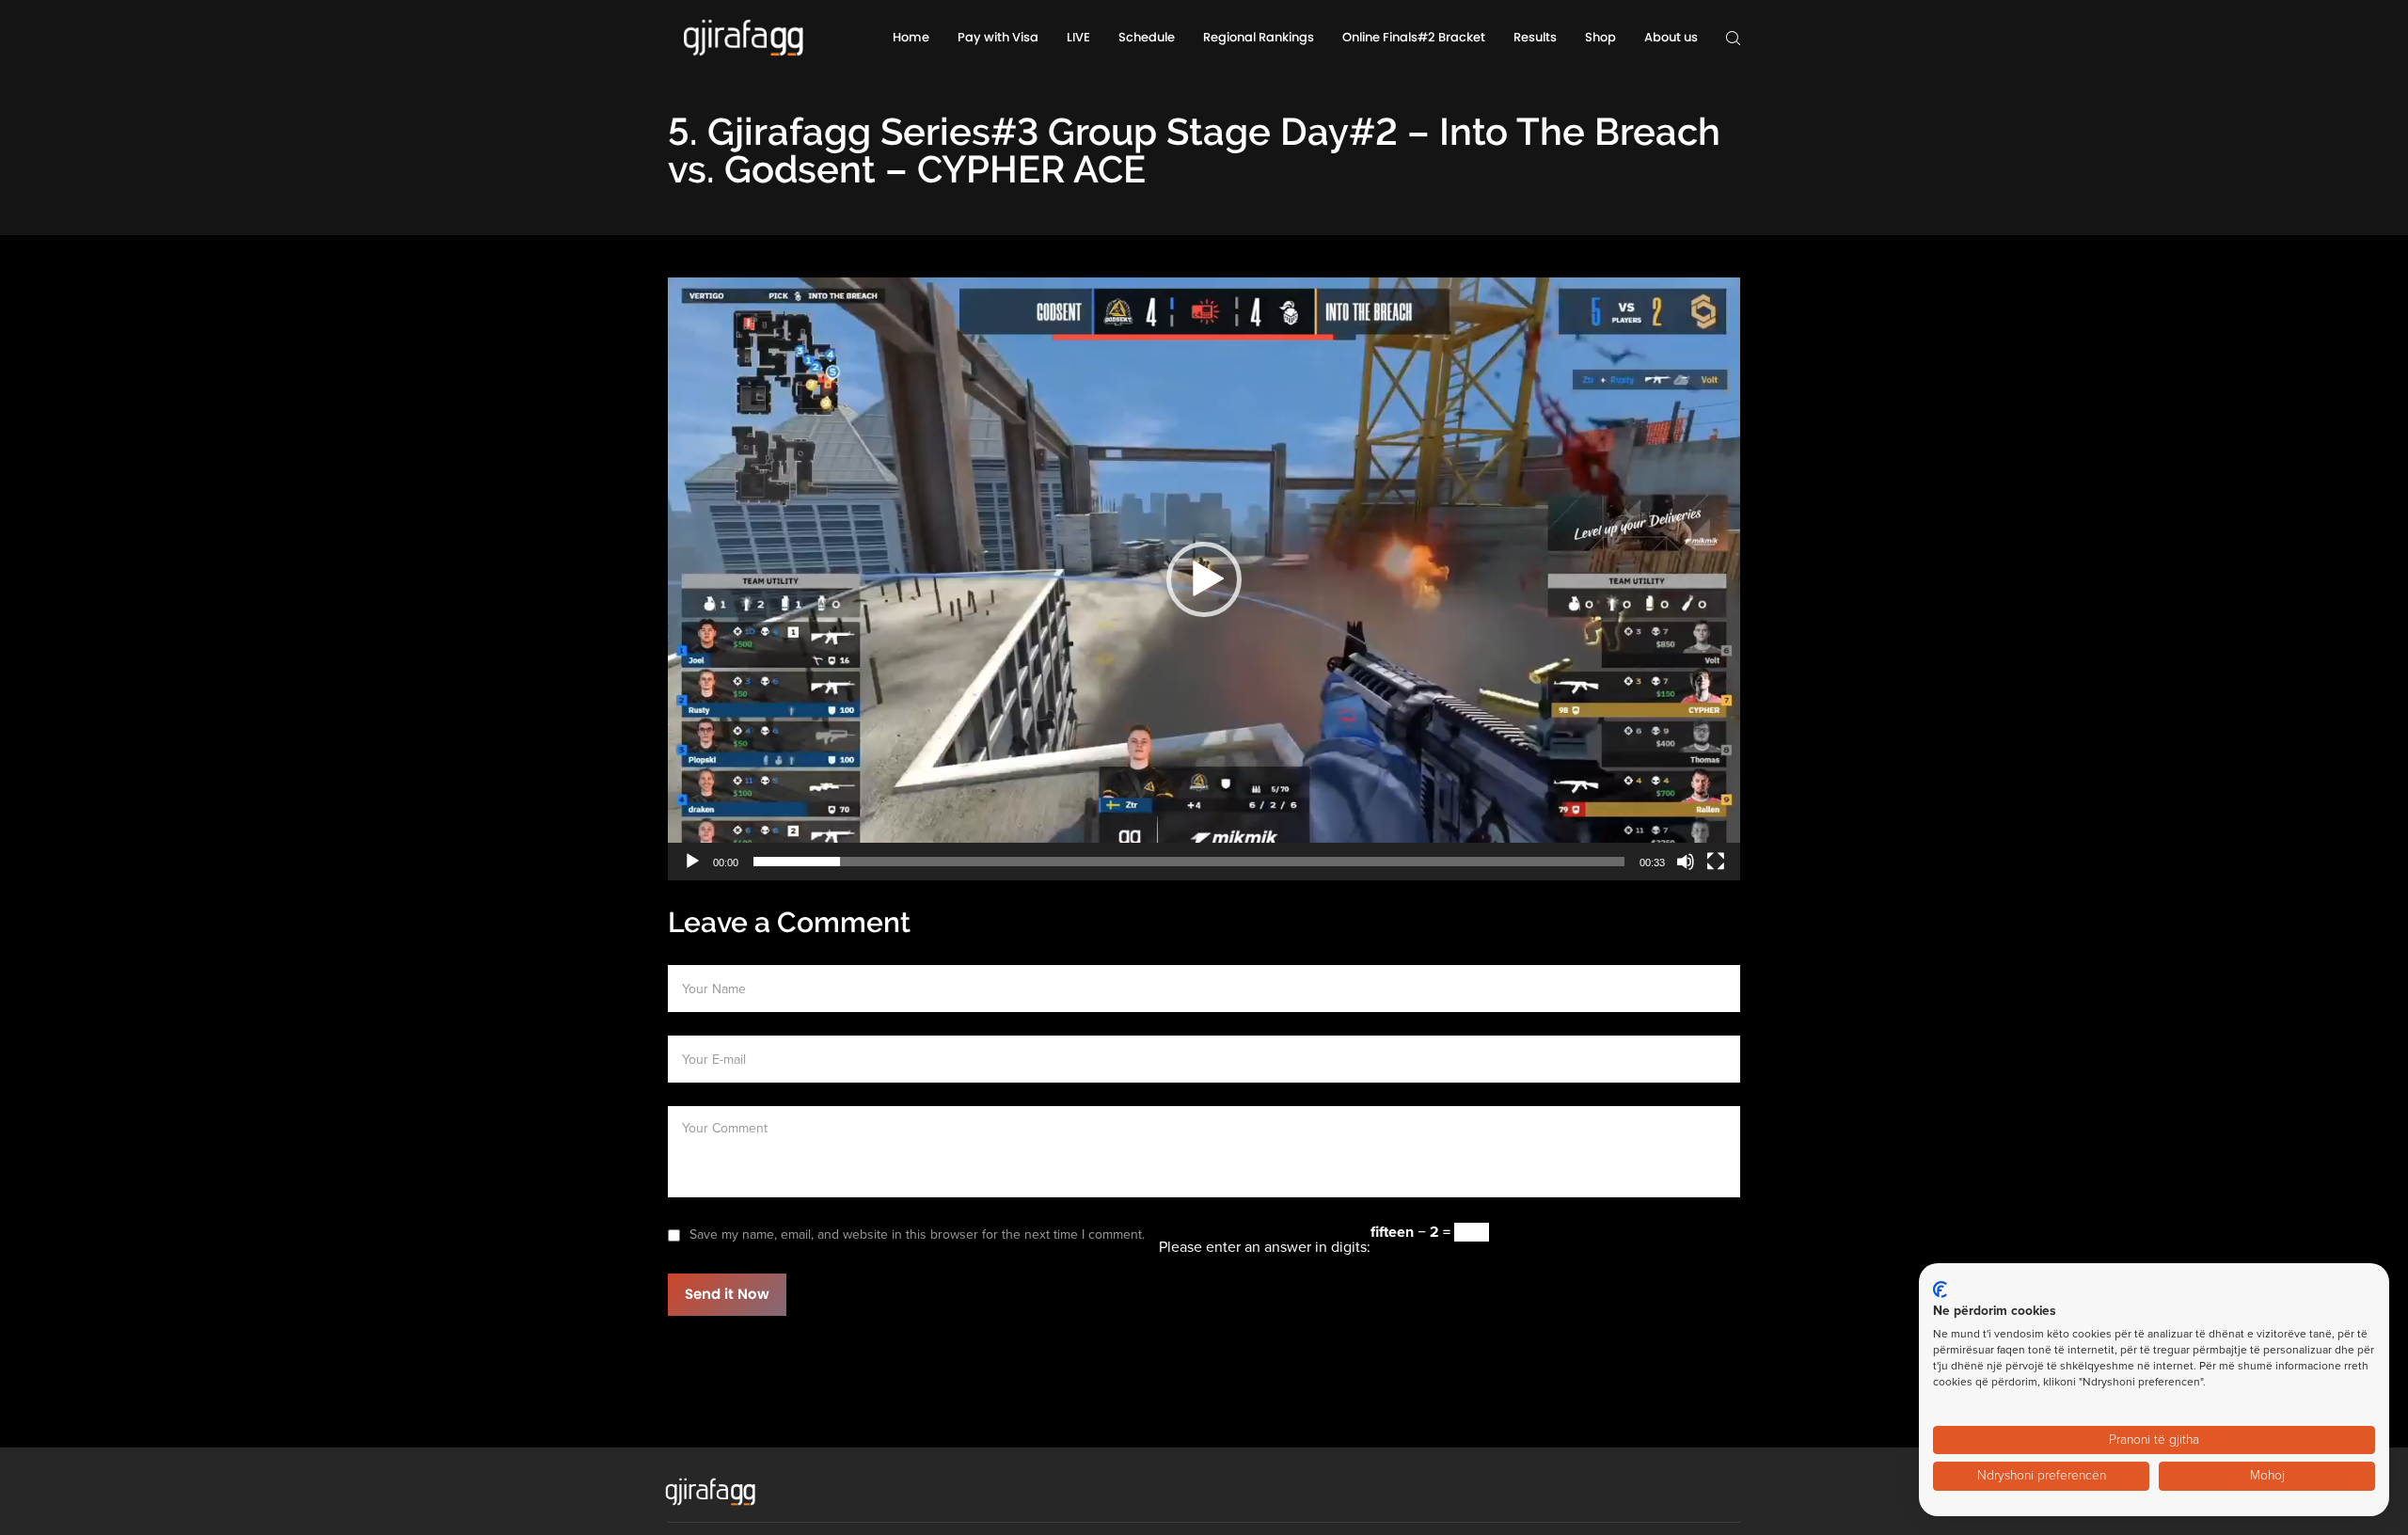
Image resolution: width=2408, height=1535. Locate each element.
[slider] (1189, 862)
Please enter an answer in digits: (1265, 1247)
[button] (1204, 579)
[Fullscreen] (1716, 862)
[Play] (692, 862)
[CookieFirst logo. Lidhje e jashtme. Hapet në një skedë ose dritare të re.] (1940, 1290)
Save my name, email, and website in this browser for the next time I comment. (917, 1234)
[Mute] (1686, 862)
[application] (1204, 579)
